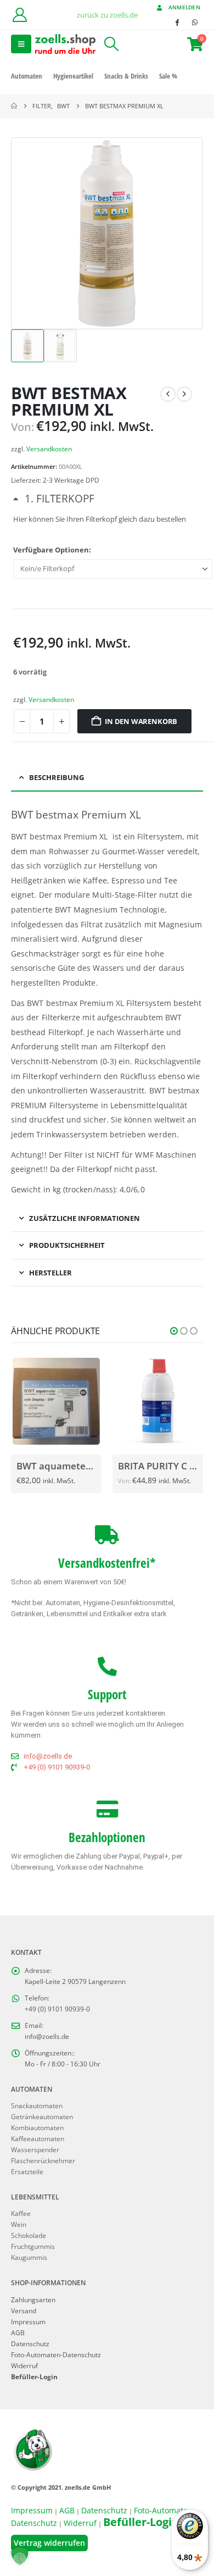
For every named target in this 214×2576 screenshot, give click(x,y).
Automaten (27, 76)
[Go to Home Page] (14, 106)
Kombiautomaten (37, 2127)
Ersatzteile (27, 2171)
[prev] (168, 394)
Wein (19, 2224)
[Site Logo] (65, 44)
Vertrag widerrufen (49, 2543)
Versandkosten (49, 449)
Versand (24, 2310)
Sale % (168, 76)
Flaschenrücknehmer (43, 2160)
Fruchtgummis (33, 2246)
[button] (21, 44)
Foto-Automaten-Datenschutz (56, 2354)
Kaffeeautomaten (38, 2138)
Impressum (28, 2321)
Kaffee (21, 2213)
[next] (184, 394)
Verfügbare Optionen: (52, 550)
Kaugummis (29, 2257)
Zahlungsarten (33, 2299)
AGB (18, 2332)
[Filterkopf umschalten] (54, 498)
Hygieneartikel (73, 76)
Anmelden (184, 7)
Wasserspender (35, 2149)
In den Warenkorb (141, 721)
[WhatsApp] (195, 22)
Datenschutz (30, 2343)
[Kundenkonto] (19, 15)
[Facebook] (177, 22)
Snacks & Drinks (126, 76)
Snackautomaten (37, 2105)
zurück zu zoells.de (107, 15)
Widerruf (24, 2365)
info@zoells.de (47, 2036)
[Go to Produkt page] (59, 1401)
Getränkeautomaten (42, 2116)
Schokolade (29, 2235)
